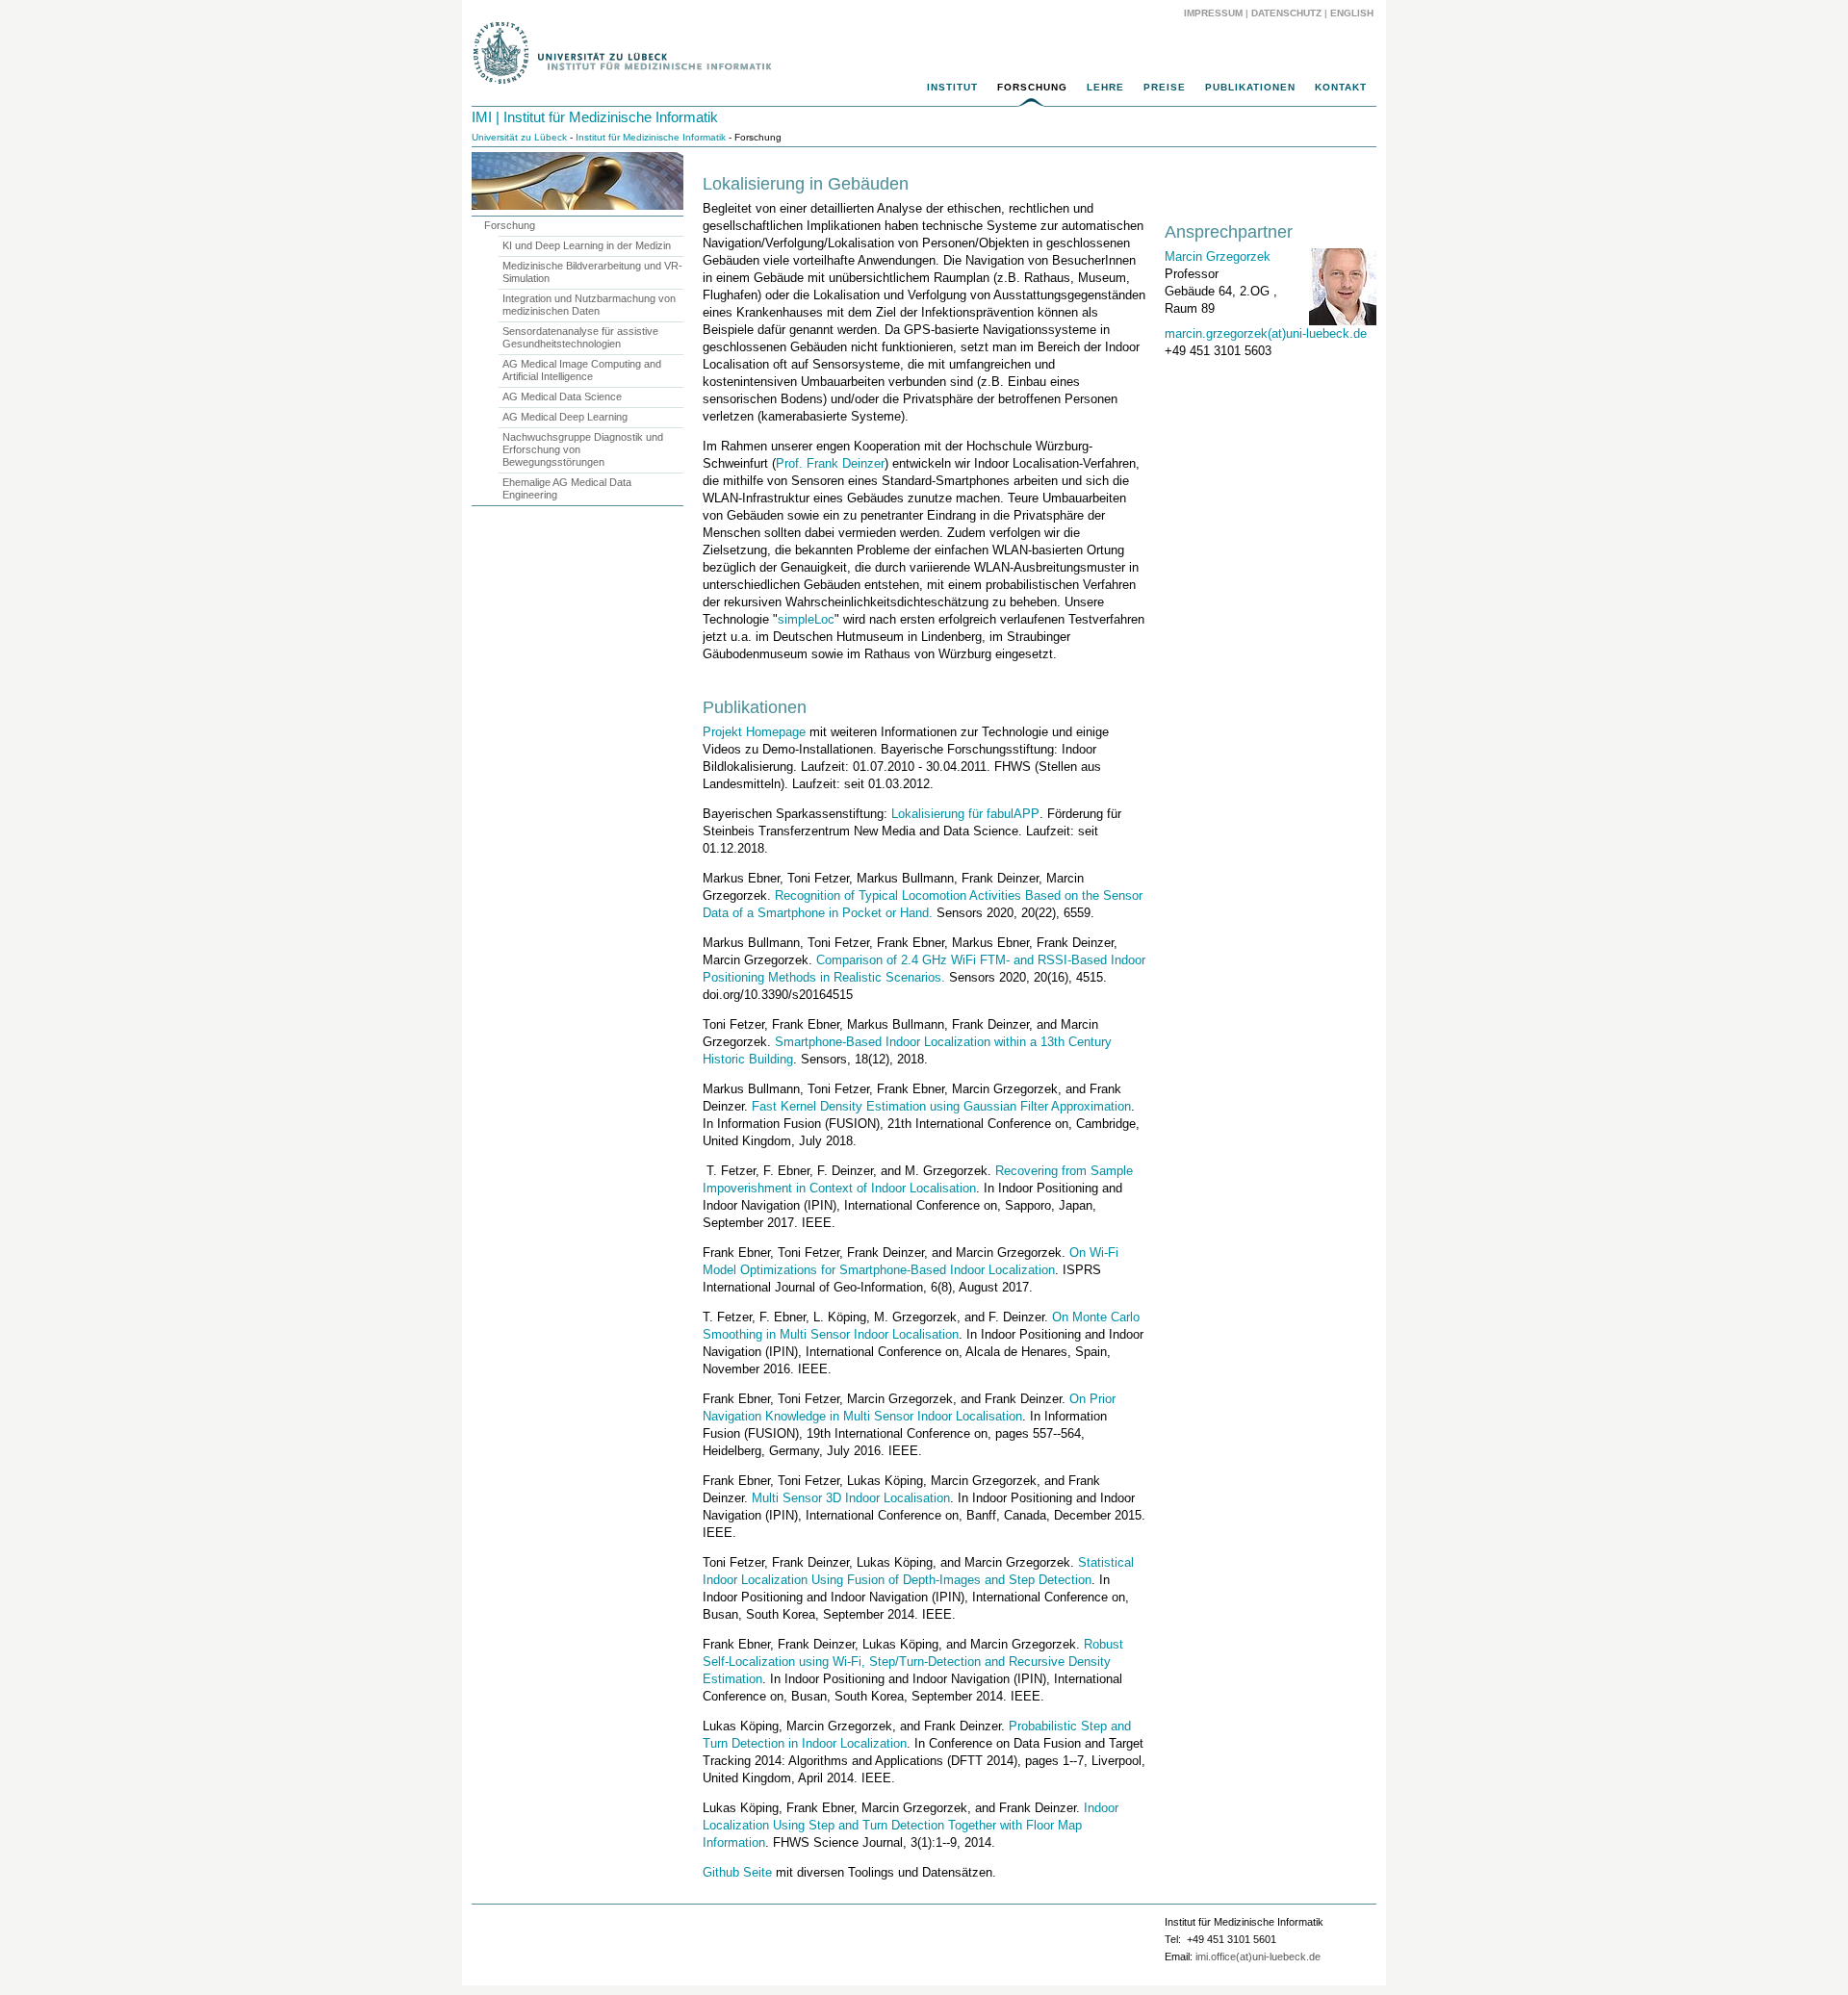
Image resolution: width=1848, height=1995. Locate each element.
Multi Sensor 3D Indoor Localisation (851, 1498)
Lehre (1105, 87)
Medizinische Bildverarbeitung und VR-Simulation (592, 272)
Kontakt (1341, 87)
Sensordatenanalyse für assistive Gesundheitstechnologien (580, 337)
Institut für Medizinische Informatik (651, 137)
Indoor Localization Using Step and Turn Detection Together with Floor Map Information (911, 1825)
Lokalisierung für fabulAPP (965, 814)
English (1353, 13)
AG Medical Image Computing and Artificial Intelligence (582, 370)
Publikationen (1250, 87)
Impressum (1213, 13)
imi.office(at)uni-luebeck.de (1258, 1957)
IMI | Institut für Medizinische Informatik (595, 117)
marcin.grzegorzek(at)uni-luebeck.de (1266, 333)
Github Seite (737, 1872)
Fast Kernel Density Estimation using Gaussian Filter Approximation (941, 1106)
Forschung (1032, 87)
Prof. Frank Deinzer (830, 463)
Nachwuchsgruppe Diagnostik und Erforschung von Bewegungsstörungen (583, 449)
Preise (1165, 87)
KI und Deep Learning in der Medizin (587, 245)
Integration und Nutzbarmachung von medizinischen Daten (589, 305)
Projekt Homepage (754, 732)
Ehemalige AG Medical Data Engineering (567, 488)
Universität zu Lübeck (519, 137)
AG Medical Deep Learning (565, 417)
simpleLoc (806, 619)
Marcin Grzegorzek (1218, 256)
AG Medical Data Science (562, 396)
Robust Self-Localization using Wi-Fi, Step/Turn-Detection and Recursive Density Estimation (913, 1662)
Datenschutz (1286, 13)
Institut (952, 87)
